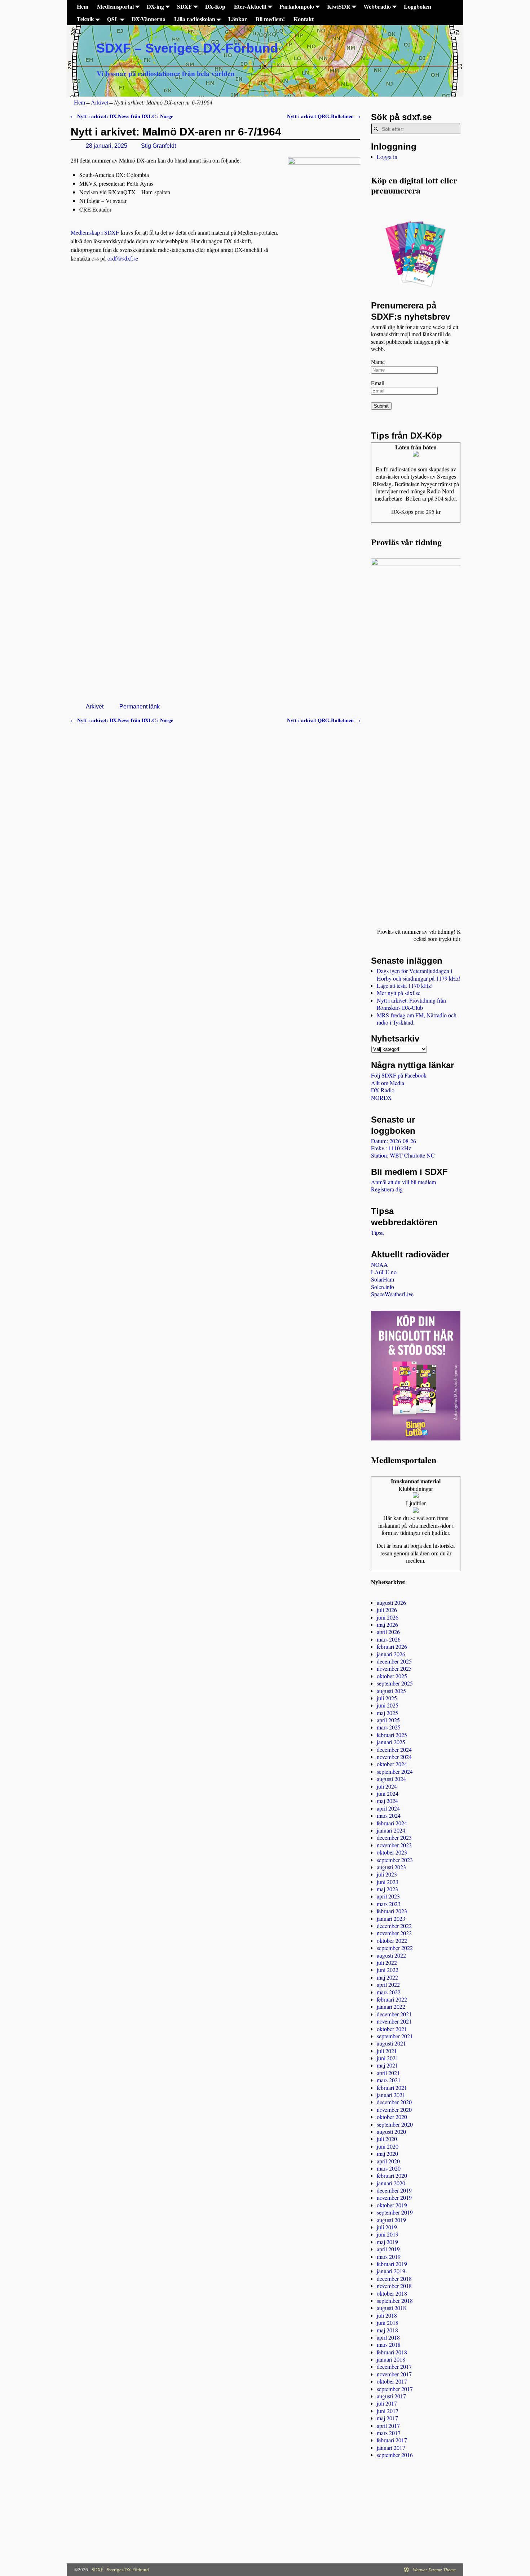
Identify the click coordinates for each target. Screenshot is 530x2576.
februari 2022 (392, 1999)
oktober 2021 (392, 2029)
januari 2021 (391, 2095)
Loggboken (418, 6)
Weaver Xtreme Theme (434, 2570)
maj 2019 (387, 2242)
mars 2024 (389, 1815)
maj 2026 (387, 1624)
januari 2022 (391, 2006)
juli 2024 (387, 1786)
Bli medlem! (270, 19)
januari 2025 (391, 1742)
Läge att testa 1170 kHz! (405, 985)
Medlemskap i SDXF (95, 232)
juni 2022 (388, 1970)
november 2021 (394, 2021)
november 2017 (394, 2374)
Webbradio (377, 6)
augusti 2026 (391, 1602)
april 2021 (388, 2073)
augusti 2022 (391, 1955)
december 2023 (394, 1837)
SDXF (185, 6)
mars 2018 (389, 2344)
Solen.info (383, 1287)
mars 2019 (389, 2257)
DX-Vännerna (149, 19)
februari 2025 (392, 1735)
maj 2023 (387, 1889)
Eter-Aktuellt (250, 6)
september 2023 (395, 1860)
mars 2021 (389, 2080)
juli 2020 (387, 2139)
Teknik (85, 19)
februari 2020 (392, 2175)
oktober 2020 (392, 2117)
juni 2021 (388, 2058)
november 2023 (394, 1845)
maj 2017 (387, 2418)
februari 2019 (392, 2264)
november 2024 (394, 1757)
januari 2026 (391, 1654)
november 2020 (394, 2109)
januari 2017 (391, 2448)
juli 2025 (387, 1698)
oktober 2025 (392, 1676)
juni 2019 (388, 2234)
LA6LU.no (384, 1272)
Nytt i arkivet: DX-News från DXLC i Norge (122, 116)
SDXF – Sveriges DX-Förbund (187, 48)
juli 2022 (387, 1962)
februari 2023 (392, 1911)
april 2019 (388, 2249)
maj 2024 (387, 1801)
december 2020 (394, 2102)
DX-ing (155, 6)
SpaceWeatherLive (392, 1294)
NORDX (381, 1098)
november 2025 (394, 1668)
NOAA (379, 1264)
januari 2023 (391, 1918)
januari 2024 (391, 1830)
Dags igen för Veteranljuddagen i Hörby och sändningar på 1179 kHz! (419, 974)
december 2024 (394, 1749)
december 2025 (394, 1661)
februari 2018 (392, 2352)
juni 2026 (388, 1617)
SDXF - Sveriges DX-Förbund (120, 2570)
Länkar (238, 19)
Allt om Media (388, 1083)
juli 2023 (387, 1874)
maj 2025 (387, 1713)
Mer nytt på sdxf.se (399, 993)
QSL (113, 19)
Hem (83, 6)
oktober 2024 (392, 1764)
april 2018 (388, 2337)
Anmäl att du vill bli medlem (403, 1182)
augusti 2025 (391, 1691)
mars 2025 (389, 1727)
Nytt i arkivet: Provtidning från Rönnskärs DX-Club (411, 1004)
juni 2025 (388, 1705)
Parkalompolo (297, 6)
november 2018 (394, 2286)
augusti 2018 (391, 2308)
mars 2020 (389, 2168)
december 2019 (394, 2190)
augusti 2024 (391, 1779)
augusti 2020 (391, 2131)
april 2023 (388, 1896)
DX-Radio (383, 1090)
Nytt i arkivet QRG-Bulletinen (324, 116)
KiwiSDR (339, 6)
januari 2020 (391, 2183)
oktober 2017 (392, 2381)
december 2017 (394, 2366)
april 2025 (388, 1720)
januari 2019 (391, 2271)
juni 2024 (388, 1793)
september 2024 (395, 1771)
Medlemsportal (115, 6)
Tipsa (377, 1232)
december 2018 (394, 2279)
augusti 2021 (391, 2043)
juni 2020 (388, 2146)
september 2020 (395, 2124)
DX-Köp (215, 6)
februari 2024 (392, 1823)
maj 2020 (387, 2153)
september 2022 (395, 1948)
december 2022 (394, 1926)
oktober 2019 (392, 2205)
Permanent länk (140, 707)
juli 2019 (387, 2227)
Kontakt (304, 19)
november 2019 (394, 2197)
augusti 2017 (391, 2396)
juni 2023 (388, 1882)
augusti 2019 (391, 2220)
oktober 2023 (392, 1852)
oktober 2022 (392, 1940)
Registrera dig (387, 1189)
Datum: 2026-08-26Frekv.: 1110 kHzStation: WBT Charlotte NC (403, 1148)
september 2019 (395, 2212)
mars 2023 (389, 1904)
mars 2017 (389, 2433)
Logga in (387, 157)
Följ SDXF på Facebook (399, 1075)
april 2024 (388, 1808)
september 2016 (395, 2455)
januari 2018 (391, 2359)
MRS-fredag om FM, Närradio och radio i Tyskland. (417, 1019)
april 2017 (388, 2426)
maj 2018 (387, 2330)
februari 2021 (392, 2088)
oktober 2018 (392, 2293)
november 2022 (394, 1933)
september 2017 (395, 2389)
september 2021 (395, 2036)
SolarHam (383, 1279)
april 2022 (388, 1984)
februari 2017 (392, 2440)
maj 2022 (387, 1977)
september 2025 (395, 1683)
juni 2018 (388, 2322)
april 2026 (388, 1632)
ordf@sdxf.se (123, 258)
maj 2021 (387, 2065)
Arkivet (100, 103)
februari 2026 (392, 1646)
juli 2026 (387, 1610)
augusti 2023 (391, 1867)
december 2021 (394, 2014)
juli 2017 (387, 2403)
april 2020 (388, 2161)
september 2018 (395, 2300)
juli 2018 (387, 2315)
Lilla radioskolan (195, 19)
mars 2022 (389, 1992)
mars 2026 (389, 1639)
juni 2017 (388, 2411)
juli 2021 (387, 2051)
